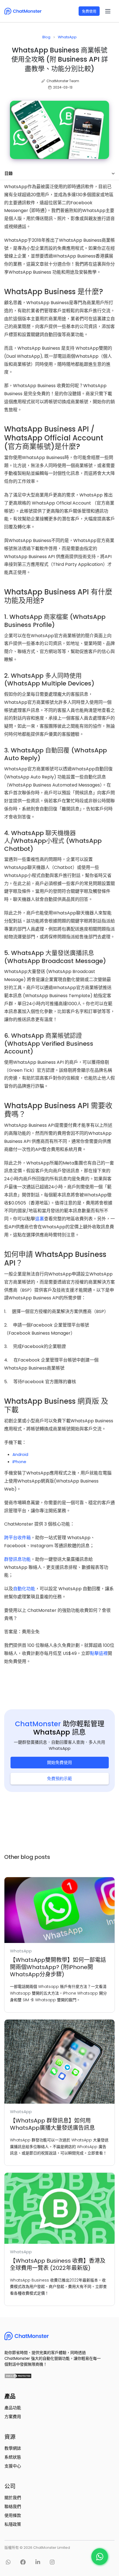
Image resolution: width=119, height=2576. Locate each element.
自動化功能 (24, 1589)
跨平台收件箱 (17, 1538)
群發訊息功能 (17, 1559)
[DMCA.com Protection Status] (17, 2375)
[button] (108, 11)
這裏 (40, 1219)
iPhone (19, 1462)
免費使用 (89, 11)
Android (20, 1454)
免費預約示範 (59, 1779)
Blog (46, 37)
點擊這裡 (99, 1653)
